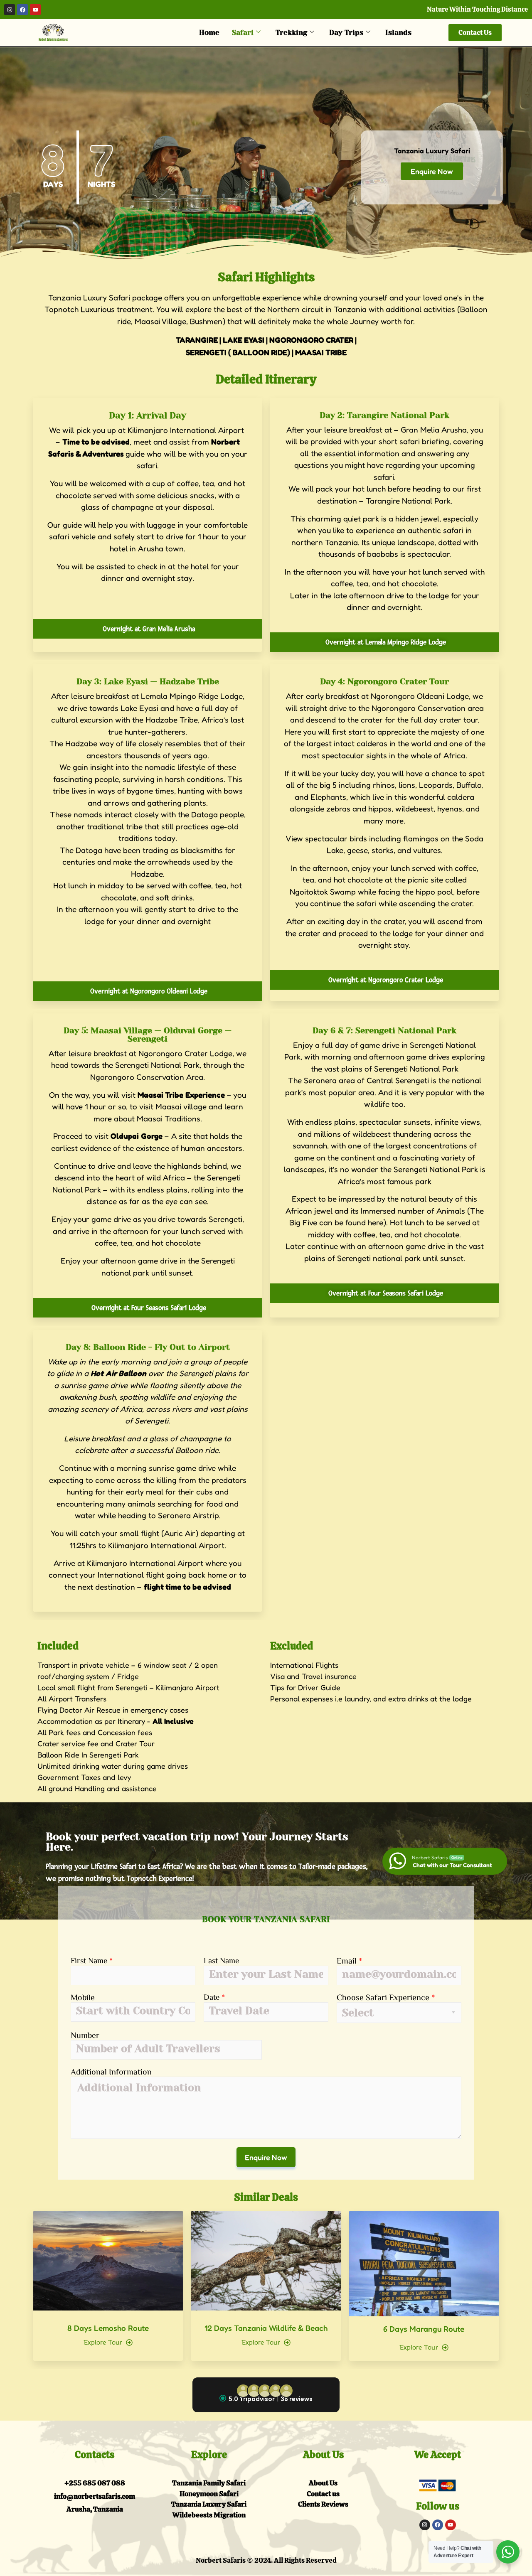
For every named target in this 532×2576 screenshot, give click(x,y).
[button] (266, 2395)
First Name (92, 1960)
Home (209, 32)
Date (214, 1997)
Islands (398, 32)
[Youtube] (35, 10)
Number (85, 2035)
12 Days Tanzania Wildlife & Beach (266, 2328)
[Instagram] (10, 10)
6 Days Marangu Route (424, 2329)
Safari (243, 32)
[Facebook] (22, 10)
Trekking (291, 32)
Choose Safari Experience (386, 1997)
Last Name (221, 1960)
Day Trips (346, 32)
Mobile (83, 1997)
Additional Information (111, 2071)
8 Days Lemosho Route (108, 2328)
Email (349, 1960)
